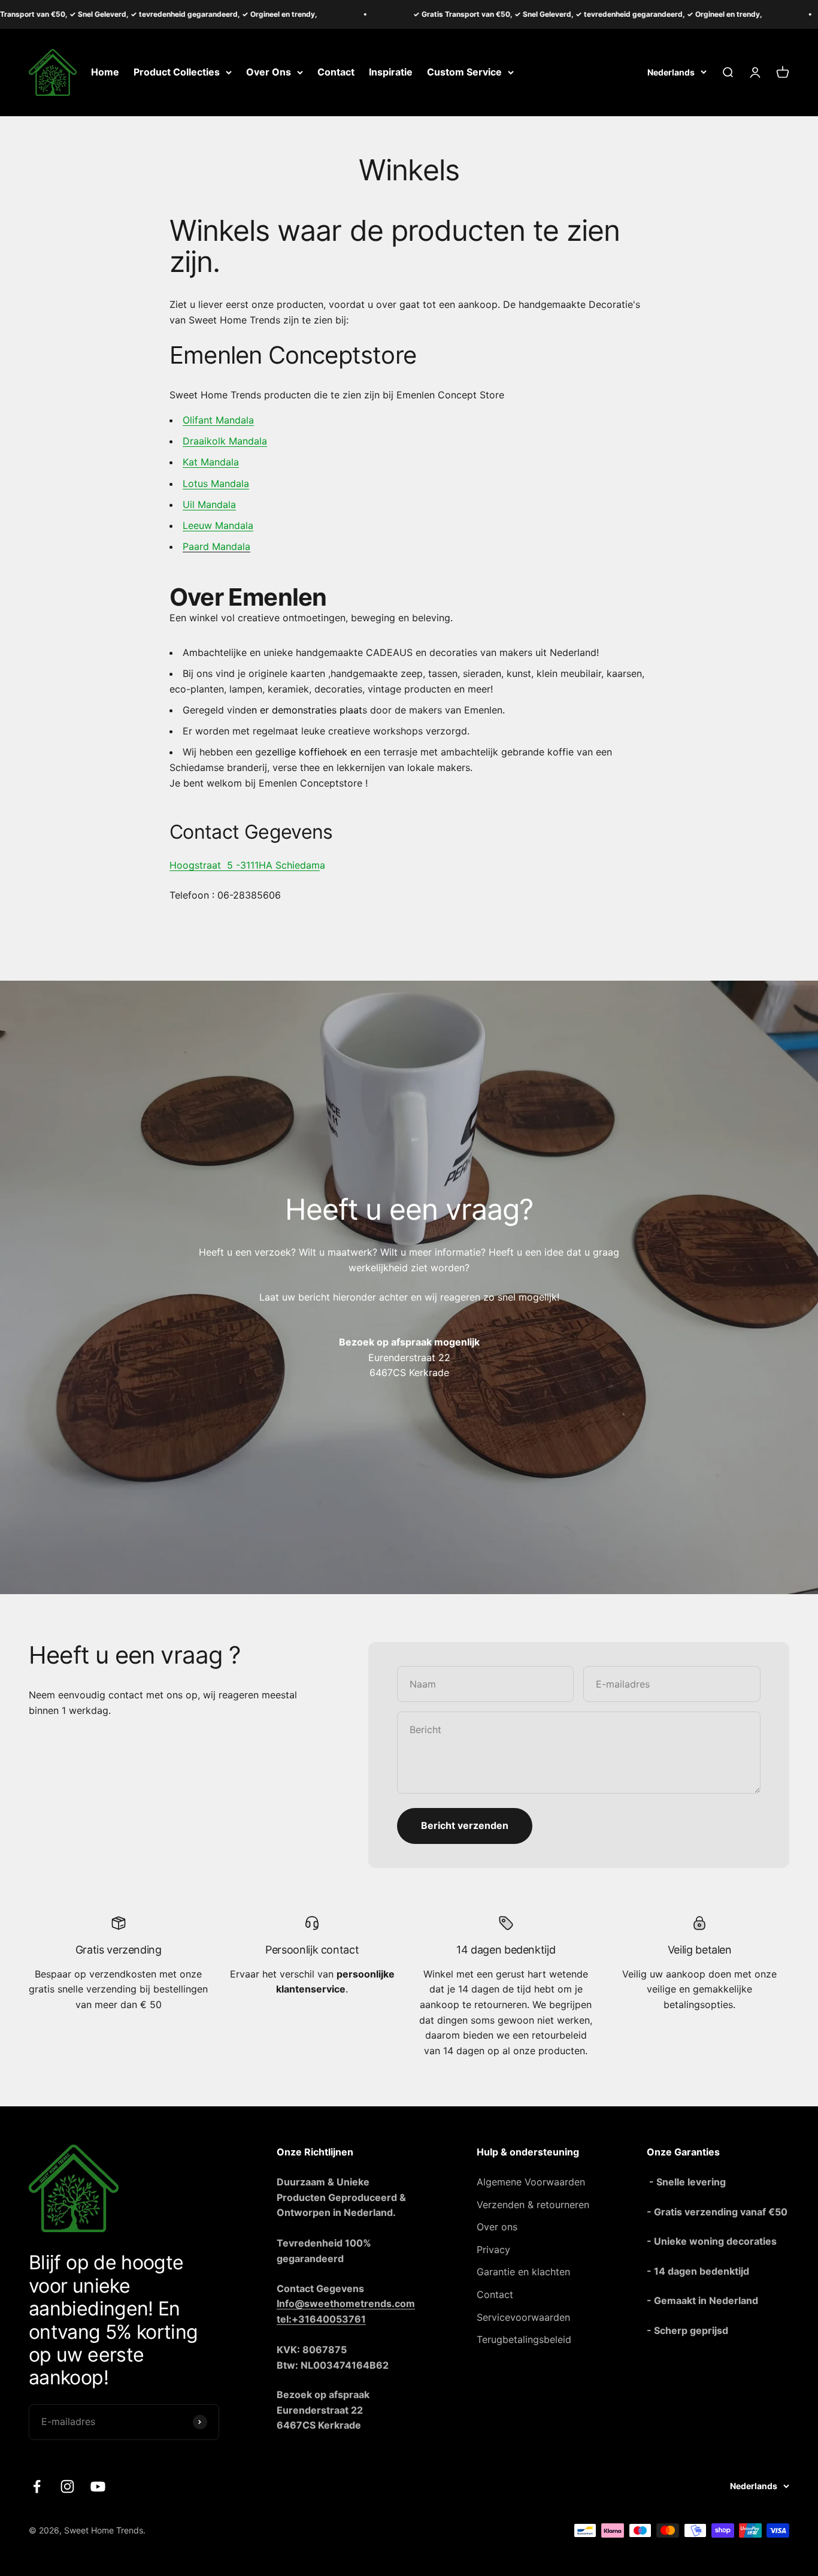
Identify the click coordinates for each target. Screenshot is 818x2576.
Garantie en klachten (523, 2272)
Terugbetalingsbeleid (524, 2339)
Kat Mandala (211, 462)
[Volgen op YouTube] (98, 2486)
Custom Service (464, 72)
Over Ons (269, 72)
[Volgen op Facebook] (37, 2486)
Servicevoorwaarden (523, 2317)
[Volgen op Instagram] (67, 2486)
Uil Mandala (209, 504)
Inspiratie (391, 72)
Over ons (497, 2227)
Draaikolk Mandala (225, 441)
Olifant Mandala (218, 420)
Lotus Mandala (216, 483)
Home (105, 72)
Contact (336, 72)
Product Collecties (177, 72)
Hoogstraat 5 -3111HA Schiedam (245, 865)
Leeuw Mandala (218, 525)
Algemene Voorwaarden (531, 2182)
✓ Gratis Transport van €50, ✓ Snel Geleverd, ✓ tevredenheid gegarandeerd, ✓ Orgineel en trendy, (535, 14)
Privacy (493, 2250)
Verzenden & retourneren (533, 2205)
